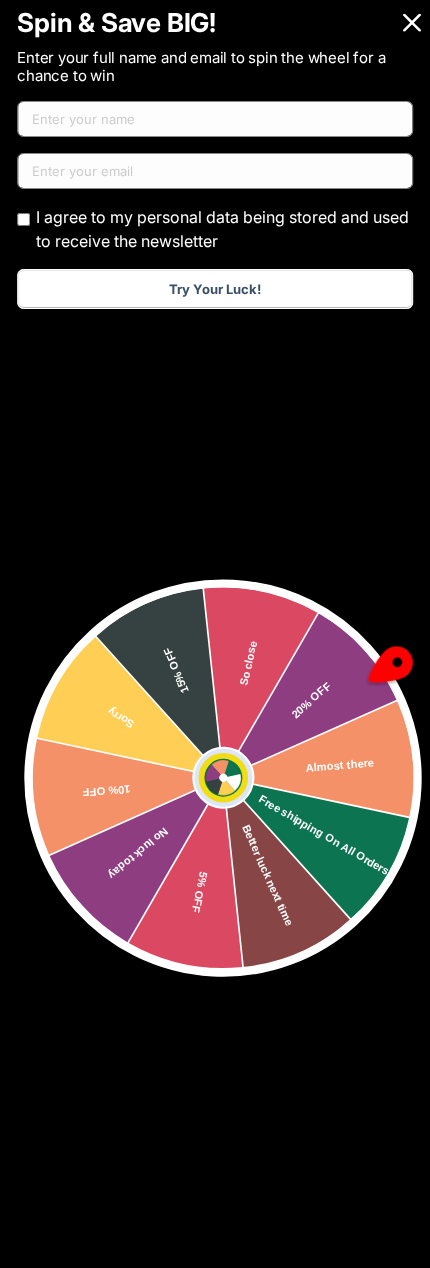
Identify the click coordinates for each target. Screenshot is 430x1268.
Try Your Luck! (215, 289)
